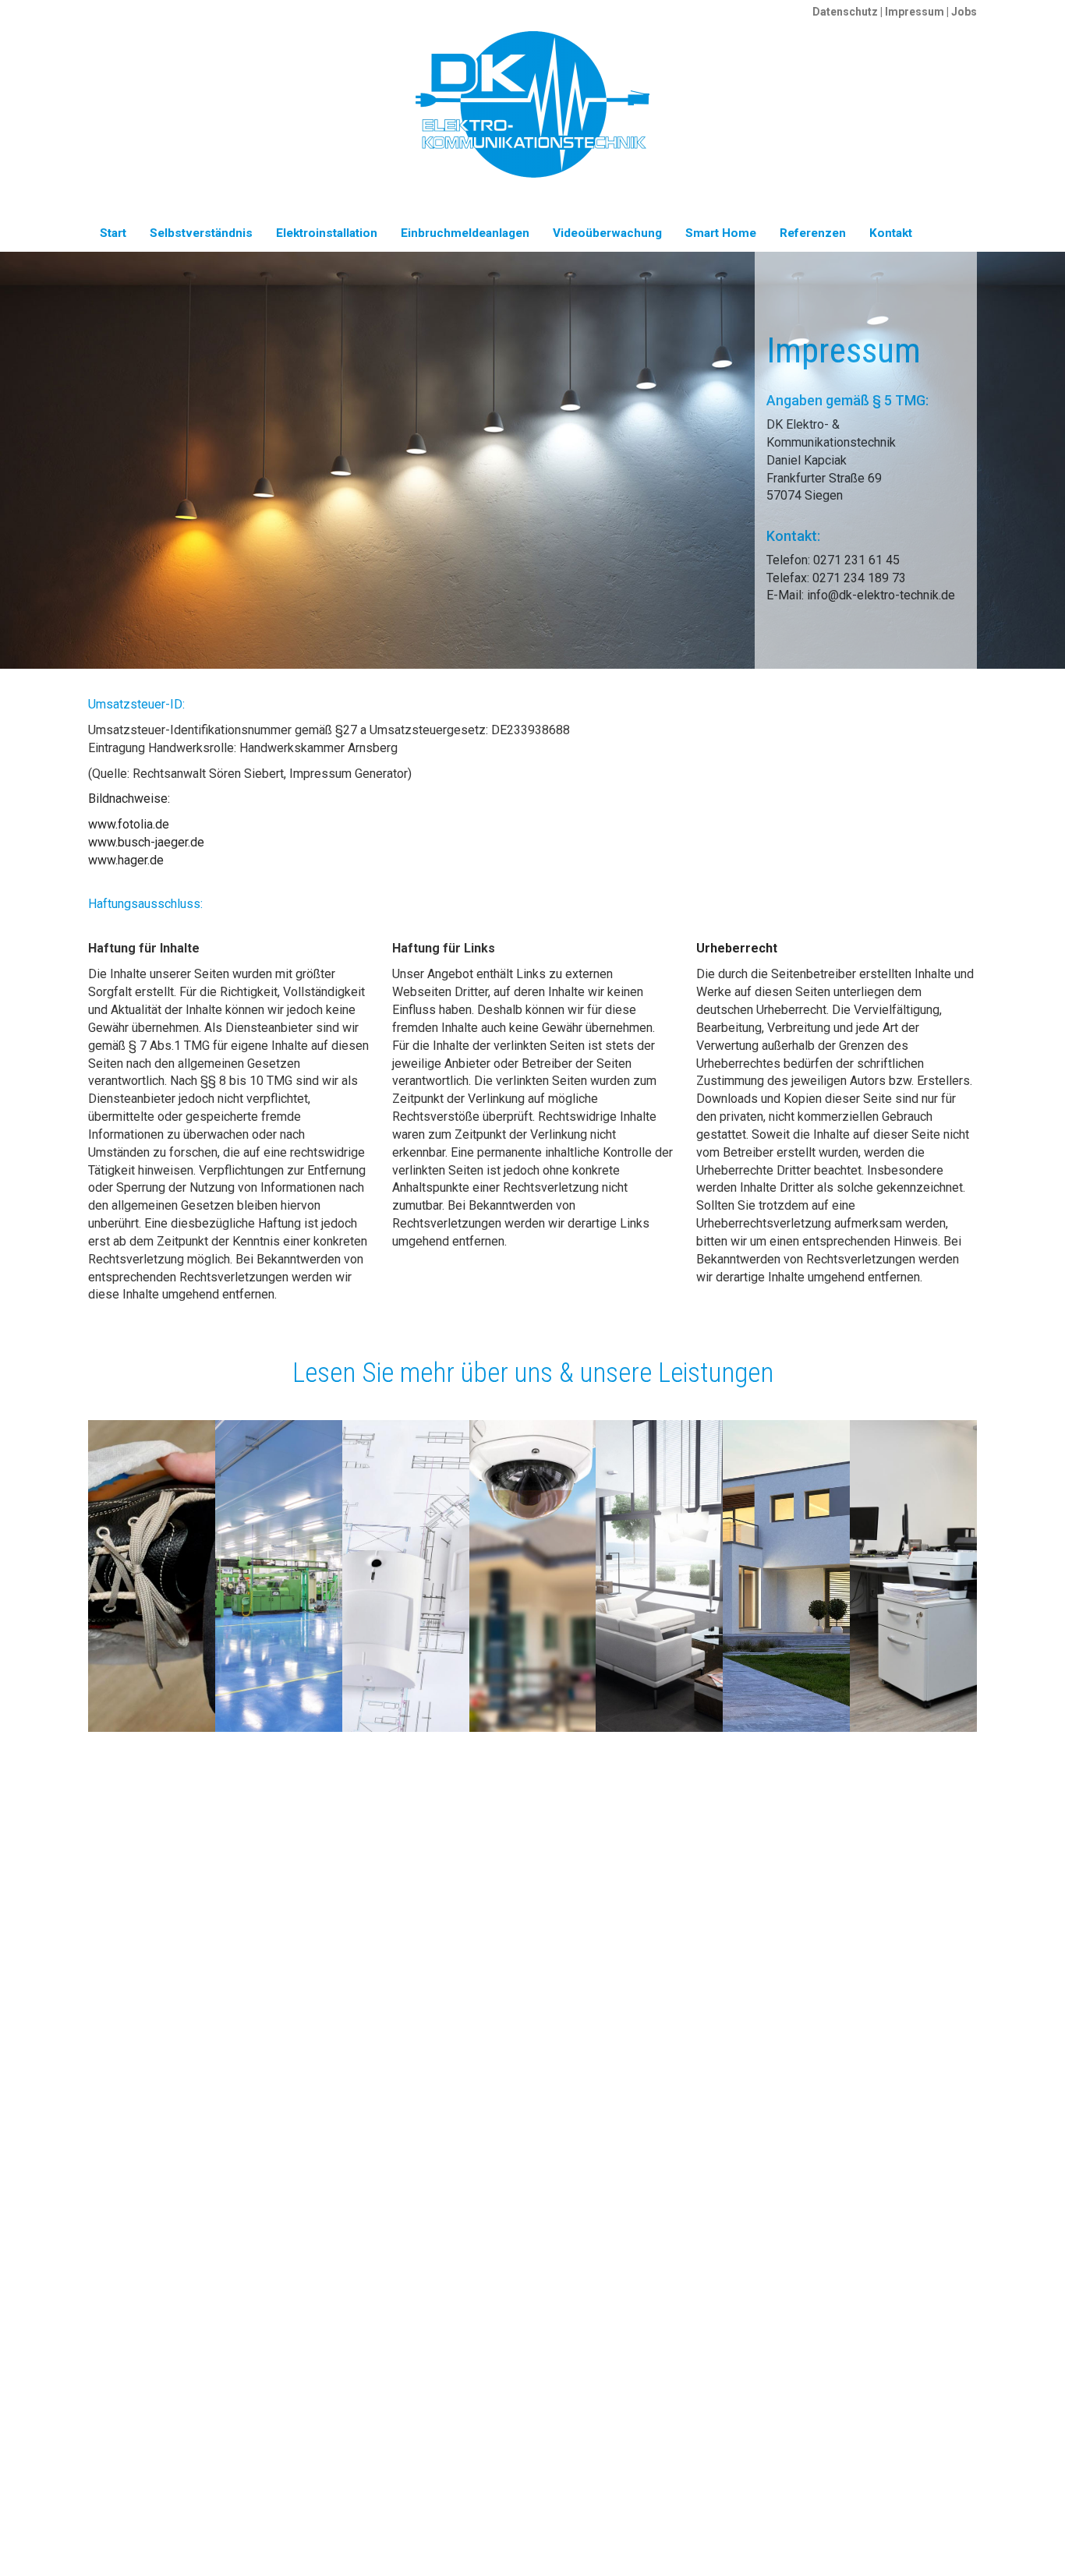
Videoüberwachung (607, 233)
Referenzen (813, 233)
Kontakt (891, 233)
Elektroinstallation (327, 233)
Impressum (915, 12)
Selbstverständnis (201, 233)
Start (113, 233)
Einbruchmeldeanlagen (465, 233)
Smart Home (721, 233)
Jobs (964, 12)
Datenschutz (845, 12)
